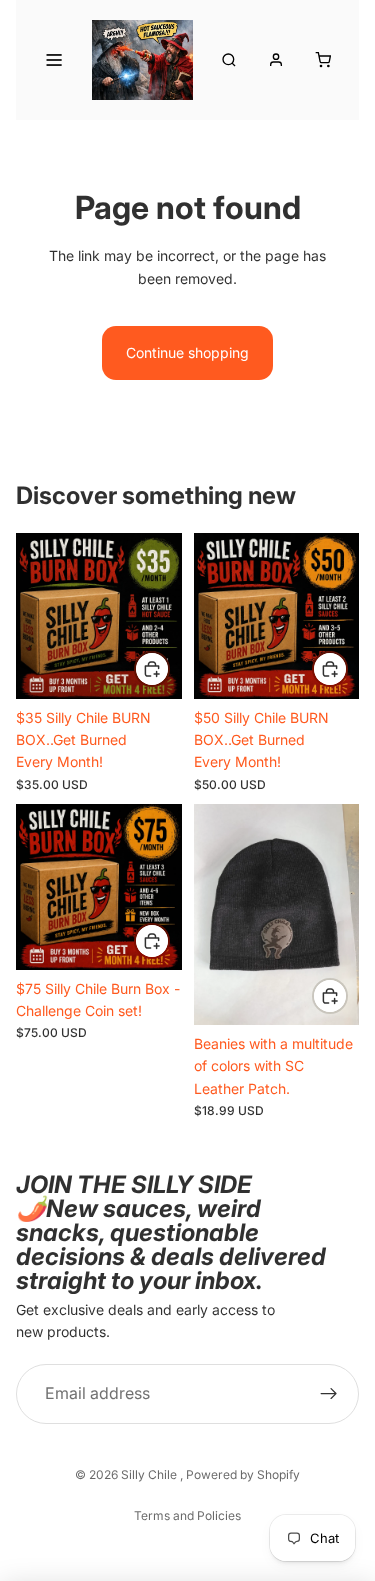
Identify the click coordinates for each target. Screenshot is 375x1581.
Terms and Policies (187, 1515)
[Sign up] (329, 1394)
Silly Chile (150, 1474)
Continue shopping (187, 352)
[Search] (229, 60)
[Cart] (323, 60)
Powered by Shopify (243, 1474)
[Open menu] (54, 60)
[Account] (276, 60)
